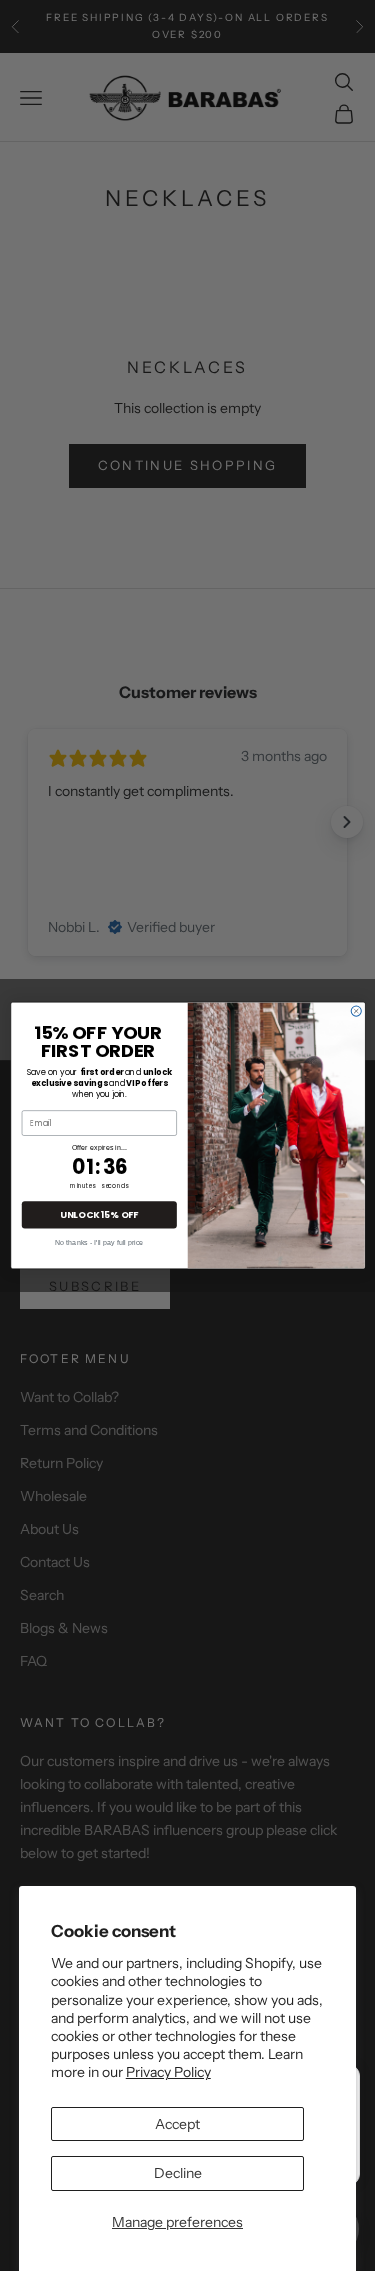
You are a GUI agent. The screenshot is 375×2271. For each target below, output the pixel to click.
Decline (178, 2173)
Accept (177, 2124)
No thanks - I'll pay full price (99, 1241)
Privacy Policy (168, 2072)
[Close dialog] (356, 1011)
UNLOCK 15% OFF (99, 1214)
